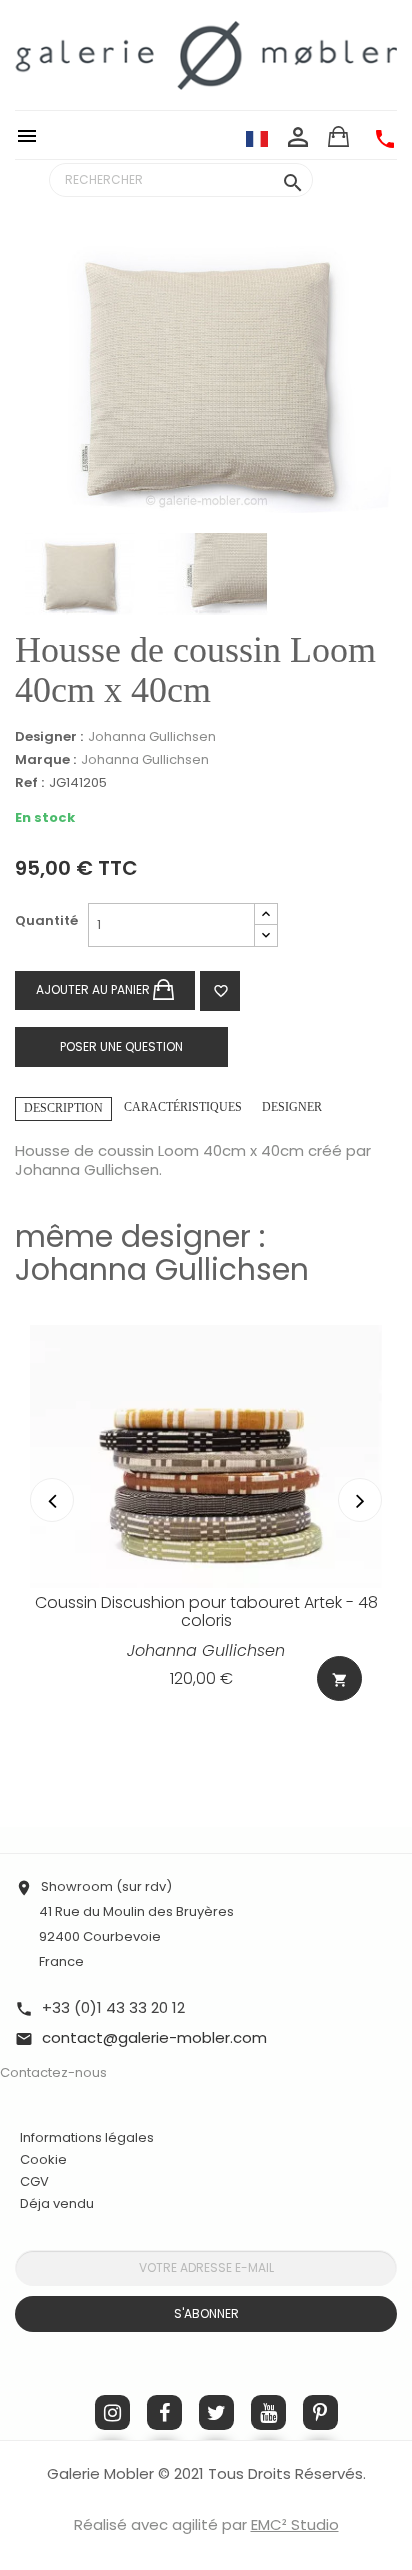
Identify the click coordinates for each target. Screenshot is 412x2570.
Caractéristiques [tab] (183, 1107)
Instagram (112, 2412)
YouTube (268, 2412)
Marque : (45, 760)
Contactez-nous (53, 2072)
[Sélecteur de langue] (257, 138)
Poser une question (121, 1046)
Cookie (43, 2160)
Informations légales (87, 2137)
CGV (34, 2181)
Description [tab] (63, 1108)
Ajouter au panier (94, 989)
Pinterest (320, 2412)
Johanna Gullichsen (152, 736)
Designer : (49, 737)
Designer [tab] (292, 1107)
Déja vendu (57, 2203)
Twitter (216, 2412)
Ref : (29, 783)
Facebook (164, 2412)
